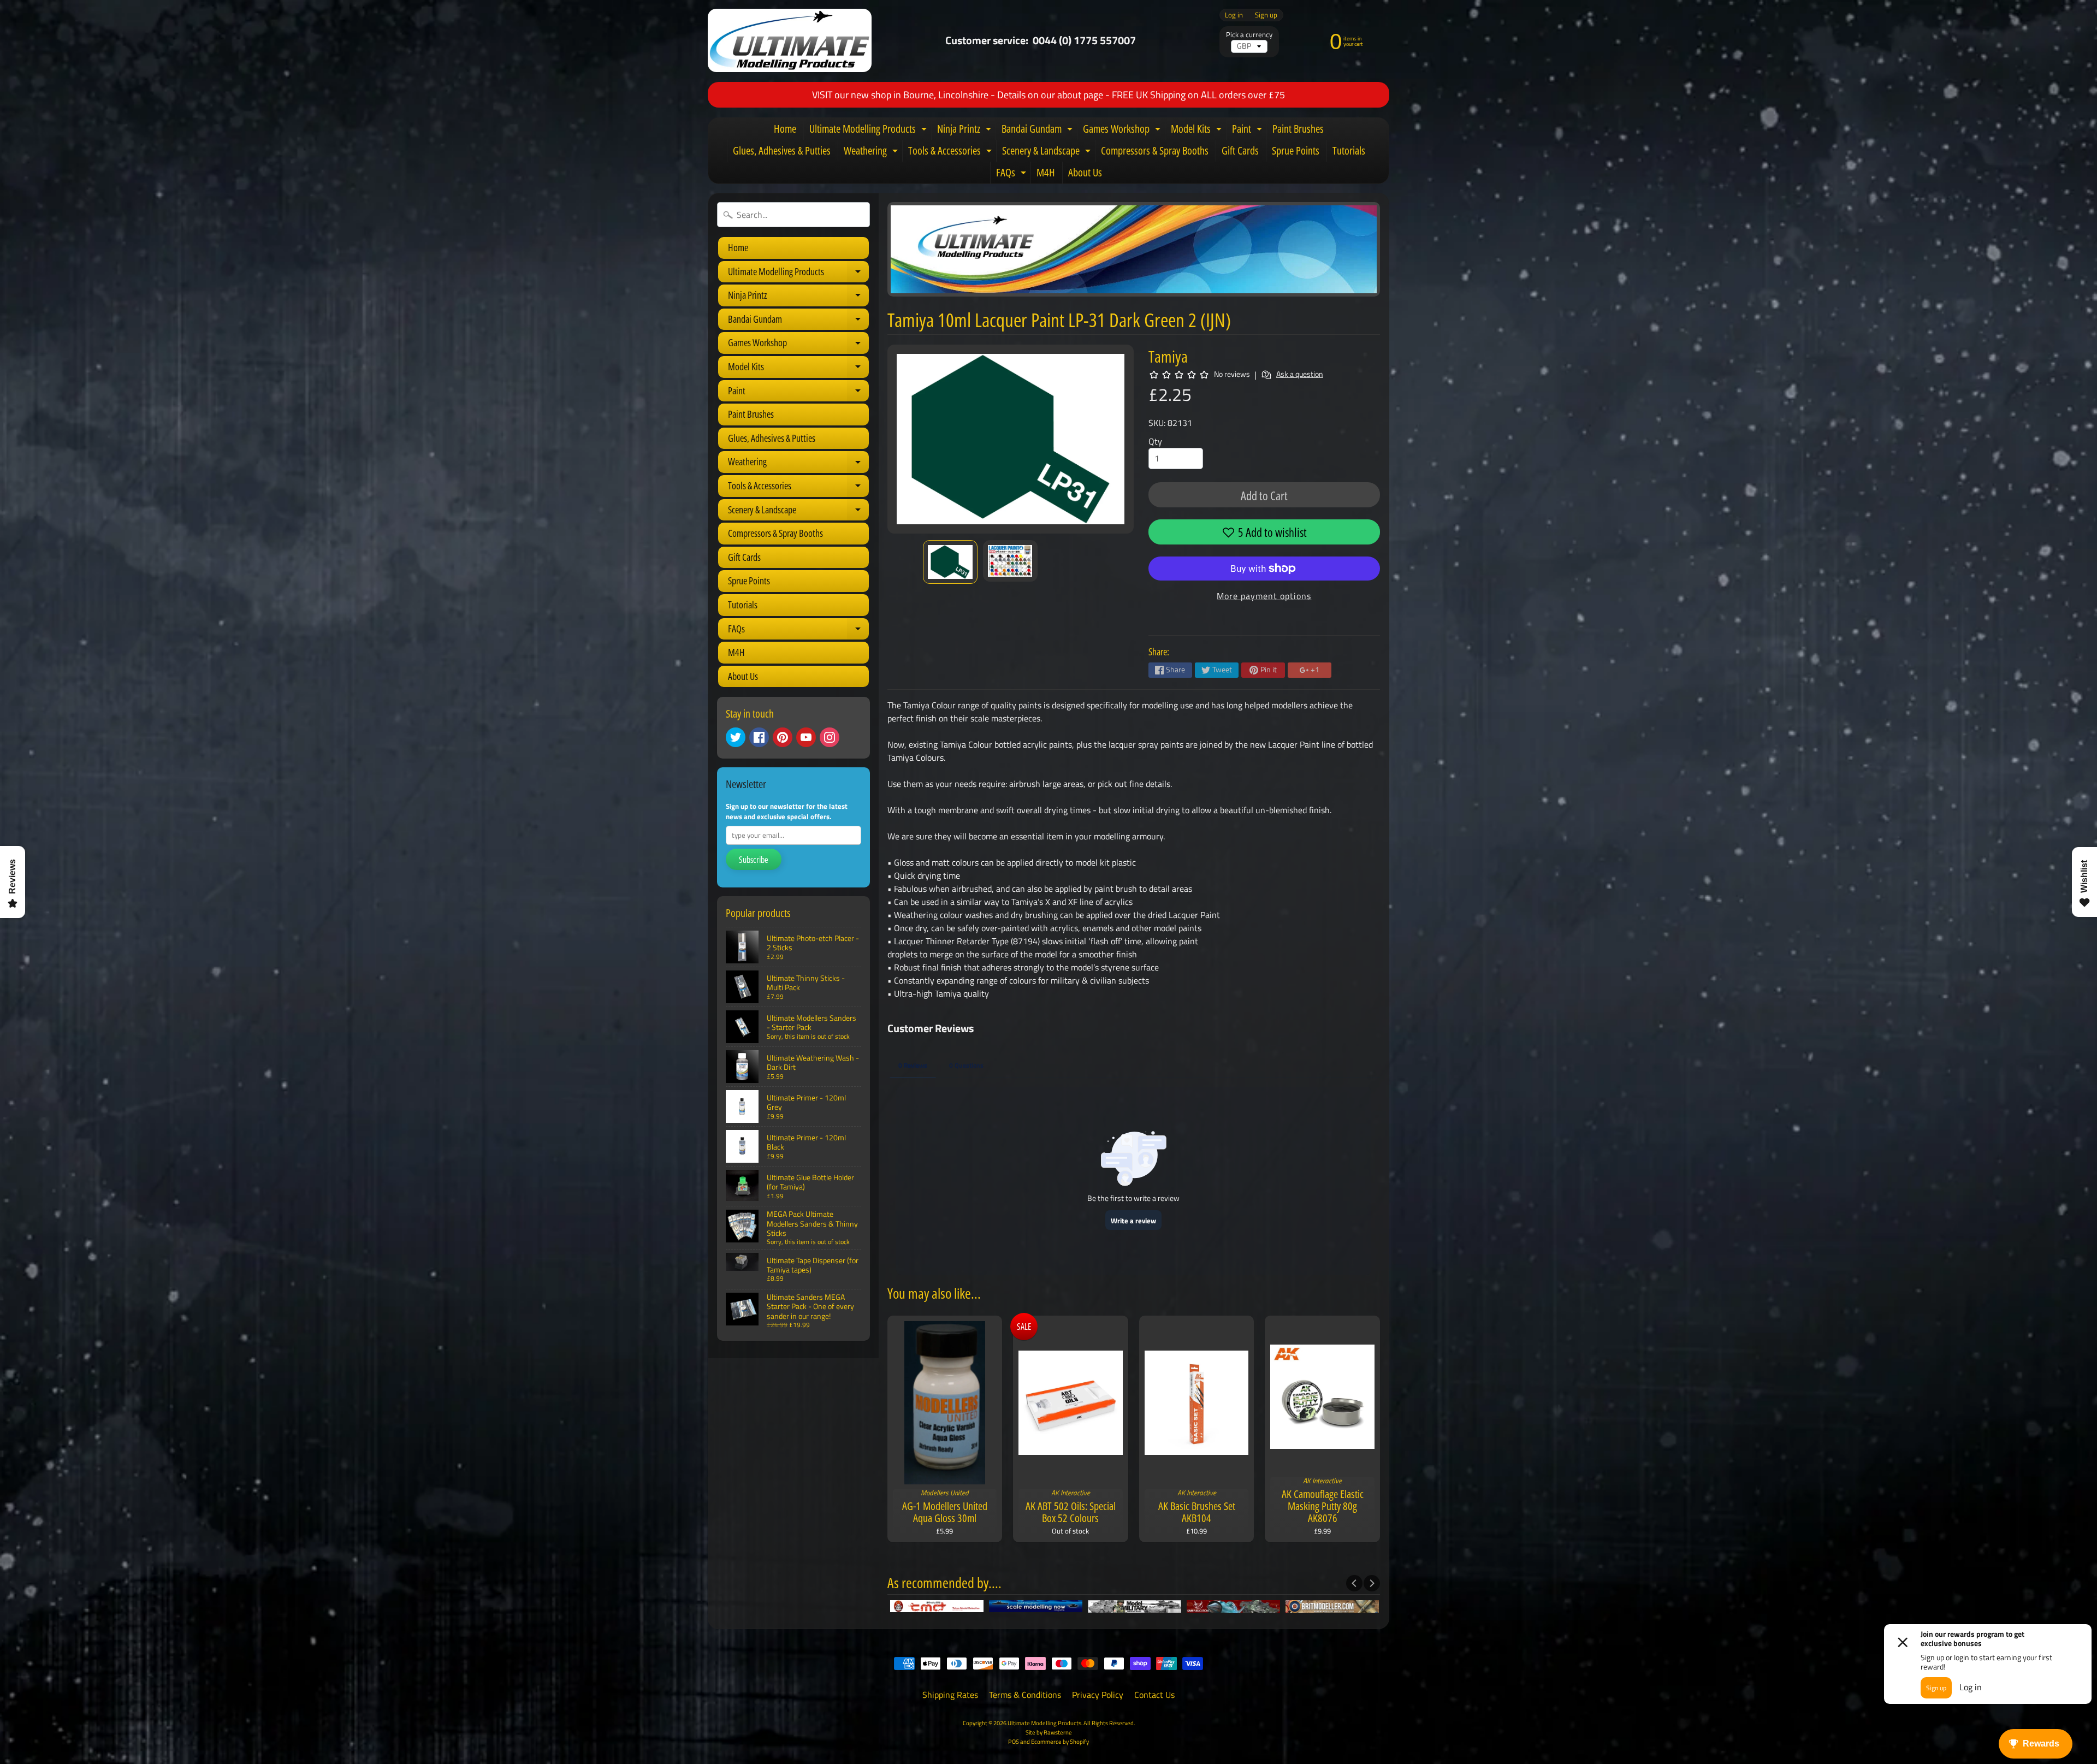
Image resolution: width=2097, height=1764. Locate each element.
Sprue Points (1296, 150)
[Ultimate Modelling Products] (790, 40)
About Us (1085, 172)
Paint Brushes (1298, 129)
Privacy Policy (1098, 1695)
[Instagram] (830, 737)
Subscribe (754, 860)
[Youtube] (806, 737)
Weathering (872, 152)
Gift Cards (1240, 150)
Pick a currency (1249, 35)
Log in (1234, 15)
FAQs (1012, 174)
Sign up (1266, 15)
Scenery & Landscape (1048, 152)
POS (1014, 1741)
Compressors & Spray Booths (1155, 150)
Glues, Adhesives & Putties (782, 150)
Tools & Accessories (951, 152)
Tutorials (1349, 150)
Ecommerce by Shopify (1060, 1741)
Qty (1155, 441)
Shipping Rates (950, 1695)
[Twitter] (736, 737)
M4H (1046, 172)
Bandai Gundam (1038, 131)
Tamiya (1168, 356)
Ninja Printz (965, 131)
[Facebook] (759, 737)
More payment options (1264, 596)
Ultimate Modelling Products (869, 131)
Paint (1248, 131)
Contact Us (1154, 1695)
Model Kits (1198, 131)
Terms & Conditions (1025, 1695)
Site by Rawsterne (1049, 1732)
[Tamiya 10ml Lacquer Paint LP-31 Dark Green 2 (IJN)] (950, 562)
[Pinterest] (783, 737)
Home (785, 129)
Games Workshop (1123, 131)
